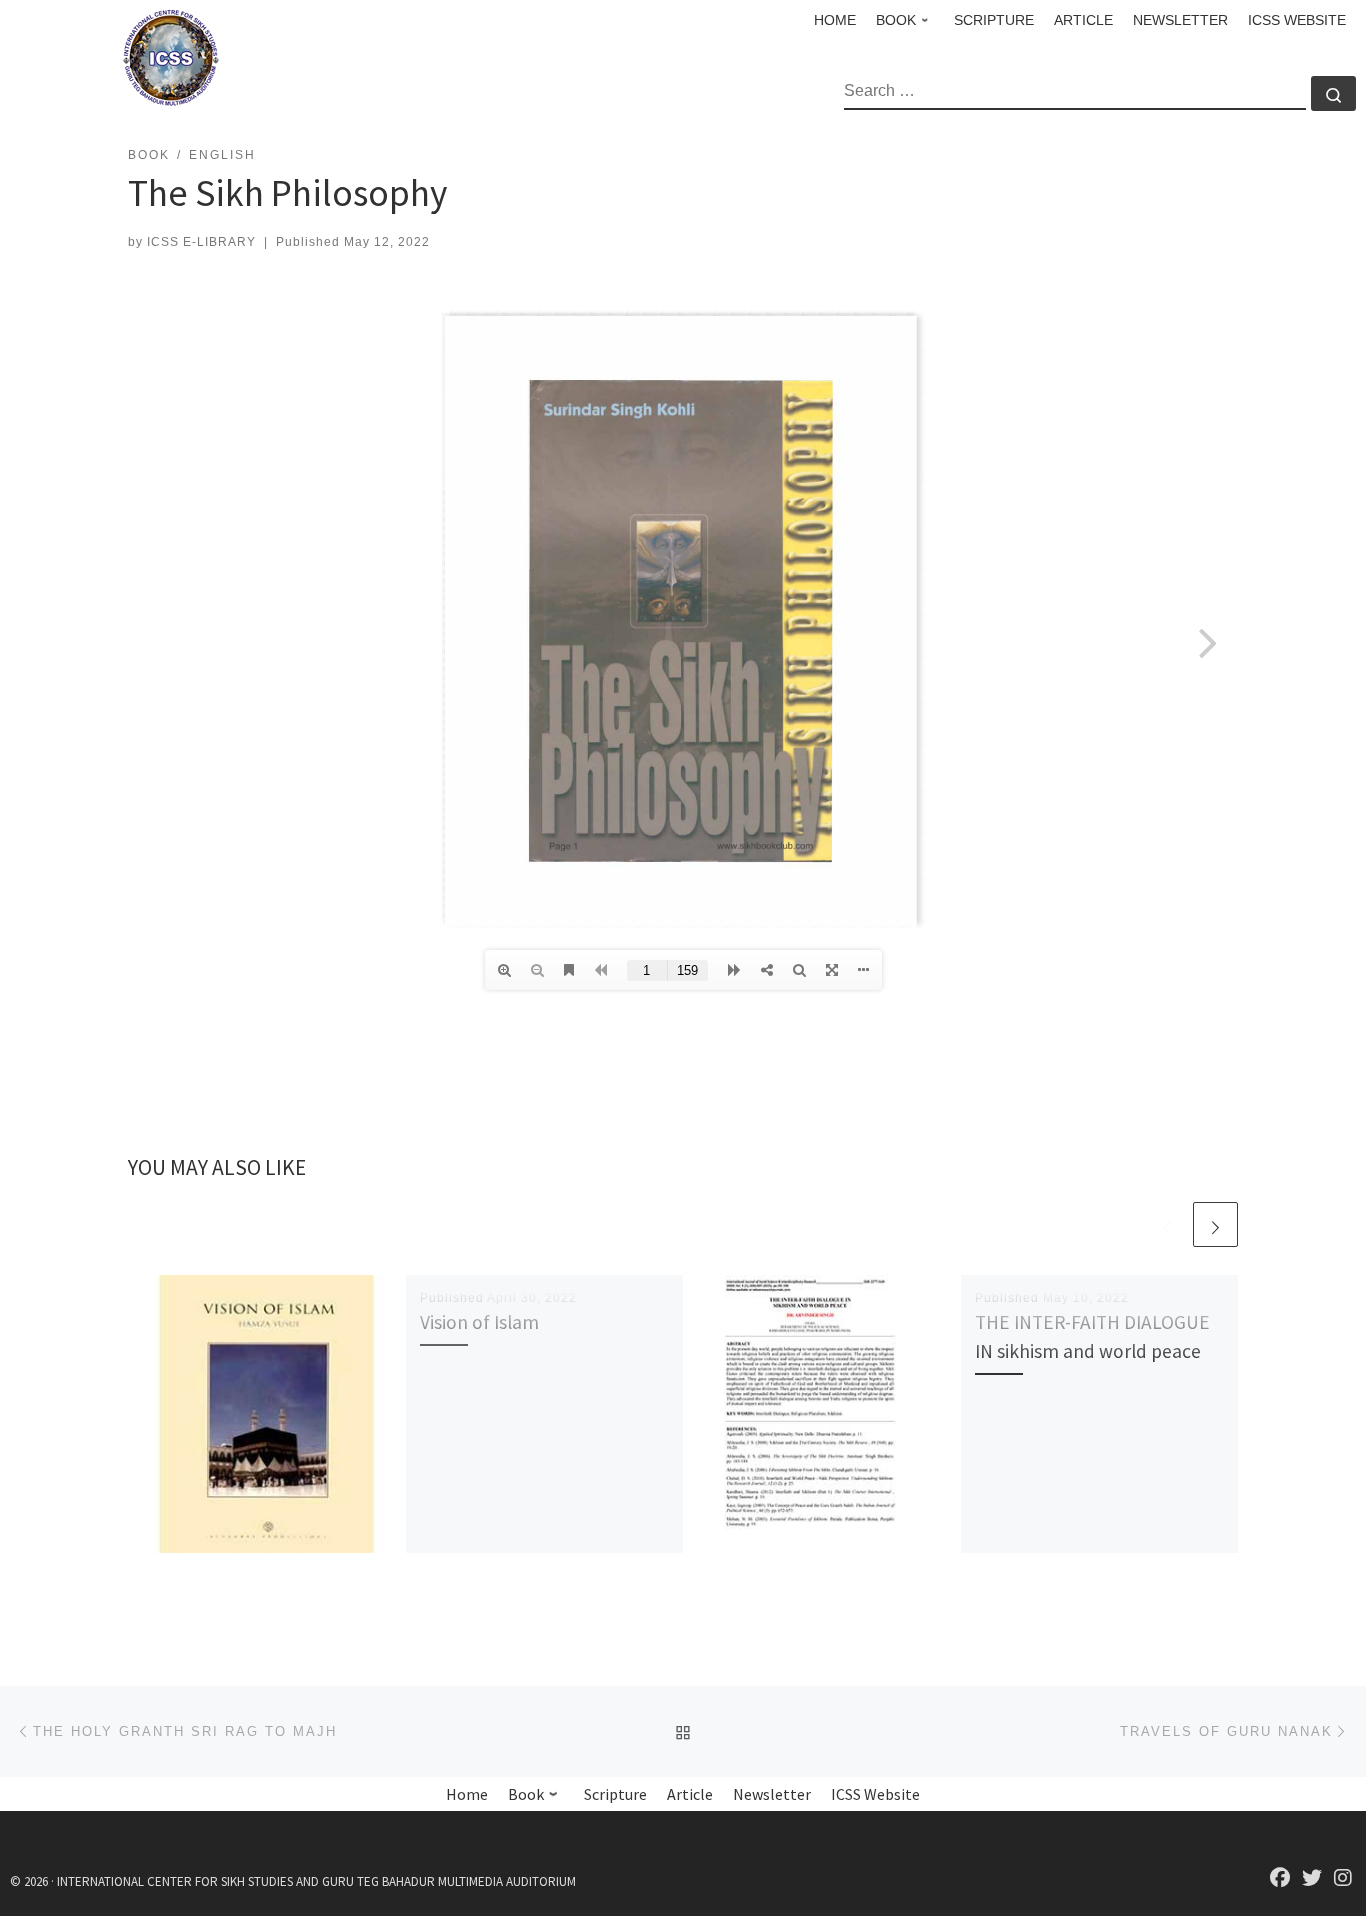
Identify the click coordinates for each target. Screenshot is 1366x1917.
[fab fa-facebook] (1280, 1879)
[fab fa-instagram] (1343, 1879)
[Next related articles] (1215, 1224)
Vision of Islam (479, 1322)
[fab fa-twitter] (1312, 1879)
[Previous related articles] (1167, 1224)
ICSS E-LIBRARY (201, 242)
